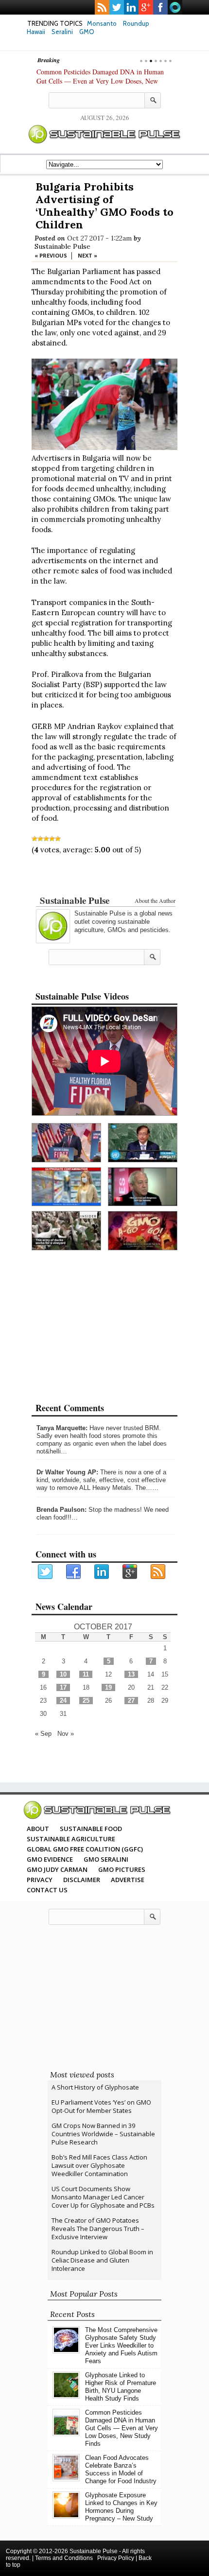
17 (63, 1687)
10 (63, 1674)
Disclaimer (82, 1880)
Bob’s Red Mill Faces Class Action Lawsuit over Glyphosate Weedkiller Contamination (99, 2165)
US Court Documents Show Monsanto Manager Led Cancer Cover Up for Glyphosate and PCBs (103, 2197)
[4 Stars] (52, 839)
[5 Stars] (58, 839)
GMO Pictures (122, 1869)
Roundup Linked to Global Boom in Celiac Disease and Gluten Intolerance (102, 2260)
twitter (117, 7)
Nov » (66, 1734)
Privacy (40, 1880)
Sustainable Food (91, 1829)
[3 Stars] (46, 839)
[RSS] (158, 1572)
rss (102, 7)
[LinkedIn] (102, 1572)
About (38, 1829)
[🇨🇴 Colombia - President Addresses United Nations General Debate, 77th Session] (143, 1143)
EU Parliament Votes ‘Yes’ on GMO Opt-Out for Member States (101, 2106)
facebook (160, 7)
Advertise (128, 1880)
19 (108, 1687)
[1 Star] (35, 839)
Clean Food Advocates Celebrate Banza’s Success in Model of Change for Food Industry (121, 2469)
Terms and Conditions (64, 2558)
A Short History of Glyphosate (95, 2087)
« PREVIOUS (51, 255)
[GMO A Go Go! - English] (143, 1231)
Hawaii (36, 32)
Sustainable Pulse (62, 246)
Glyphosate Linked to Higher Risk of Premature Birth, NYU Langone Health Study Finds (121, 2387)
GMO (87, 32)
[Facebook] (74, 1572)
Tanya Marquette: (62, 1428)
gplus (146, 7)
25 (86, 1701)
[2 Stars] (40, 839)
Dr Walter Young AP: (67, 1472)
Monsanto (102, 23)
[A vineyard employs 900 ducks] (66, 1231)
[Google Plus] (130, 1572)
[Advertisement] (104, 877)
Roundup (136, 23)
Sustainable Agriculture (71, 1839)
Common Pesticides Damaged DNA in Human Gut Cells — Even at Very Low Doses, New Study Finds (100, 81)
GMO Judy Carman (57, 1869)
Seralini (62, 32)
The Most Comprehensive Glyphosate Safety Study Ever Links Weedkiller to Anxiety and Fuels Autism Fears (121, 2345)
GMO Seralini (106, 1859)
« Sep (43, 1734)
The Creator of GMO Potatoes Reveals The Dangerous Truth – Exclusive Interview (98, 2229)
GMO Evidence (50, 1859)
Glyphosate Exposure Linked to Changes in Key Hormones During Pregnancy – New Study (121, 2507)
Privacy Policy (116, 2558)
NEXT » (87, 255)
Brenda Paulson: (61, 1510)
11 (86, 1674)
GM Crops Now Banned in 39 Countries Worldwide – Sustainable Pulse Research (103, 2134)
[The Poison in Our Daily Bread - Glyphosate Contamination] (66, 1187)
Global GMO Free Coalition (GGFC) (85, 1849)
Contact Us (47, 1890)
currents (175, 7)
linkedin (131, 7)
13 (131, 1674)
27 (131, 1701)
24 (63, 1701)
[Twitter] (46, 1572)
